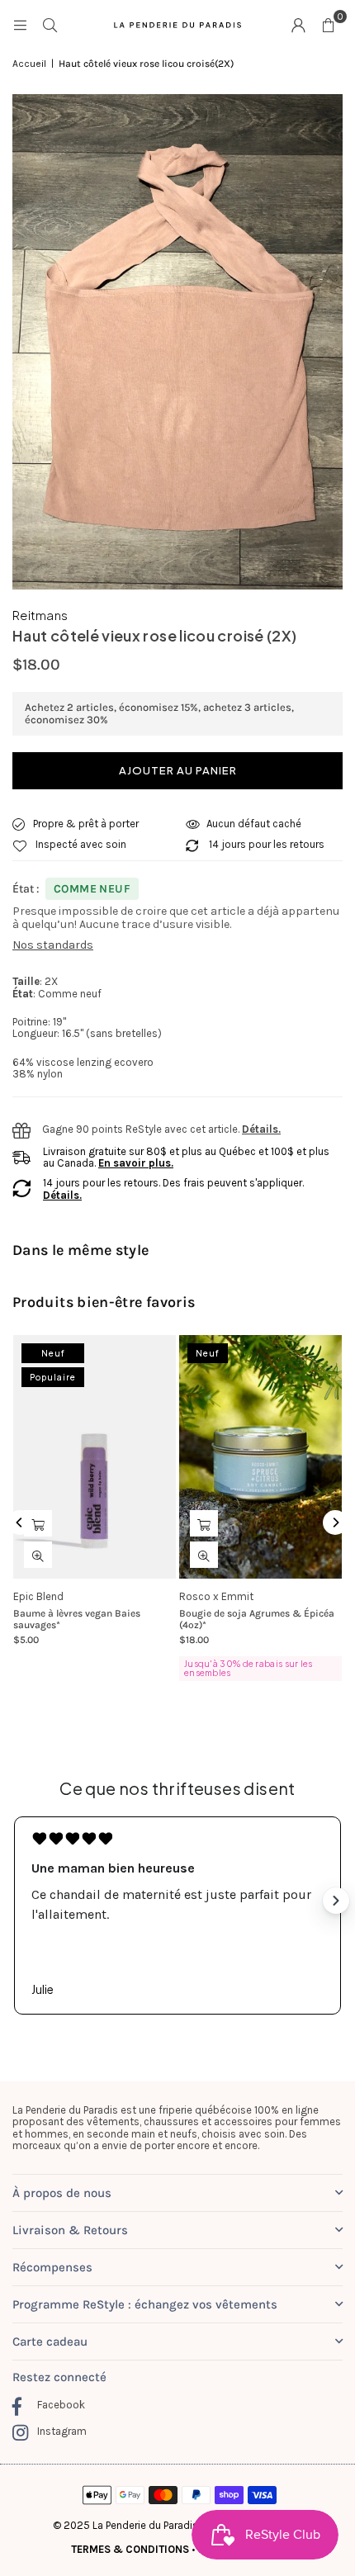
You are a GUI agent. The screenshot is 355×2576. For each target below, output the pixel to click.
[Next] (335, 1522)
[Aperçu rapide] (38, 1555)
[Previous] (20, 1522)
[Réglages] (298, 25)
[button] (328, 25)
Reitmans (40, 615)
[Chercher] (50, 24)
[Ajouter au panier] (38, 1523)
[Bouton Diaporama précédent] (19, 1901)
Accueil (29, 64)
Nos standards (53, 945)
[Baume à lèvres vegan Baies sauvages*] (95, 1457)
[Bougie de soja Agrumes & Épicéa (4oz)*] (260, 1457)
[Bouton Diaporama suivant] (336, 1901)
